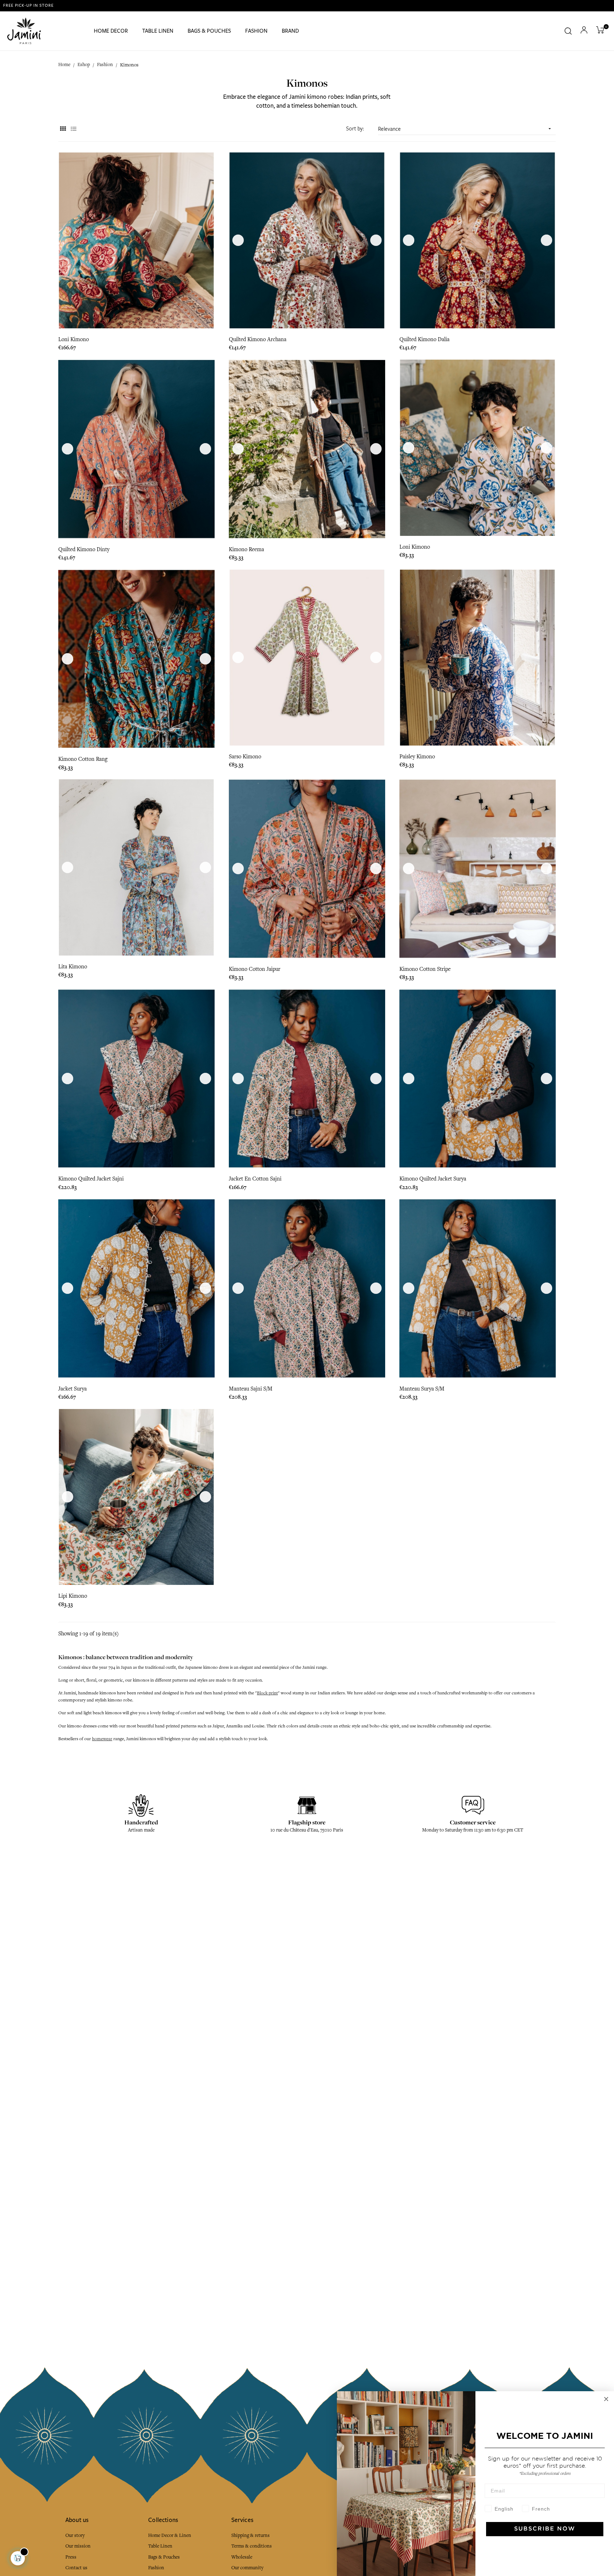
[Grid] (63, 129)
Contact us (76, 2568)
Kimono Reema (246, 549)
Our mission (78, 2546)
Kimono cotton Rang (83, 759)
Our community (247, 2568)
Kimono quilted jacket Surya (433, 1179)
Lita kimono (73, 967)
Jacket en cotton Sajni (255, 1179)
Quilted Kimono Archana (258, 339)
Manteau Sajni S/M (251, 1389)
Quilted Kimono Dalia (424, 339)
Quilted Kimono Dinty (84, 549)
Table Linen (160, 2546)
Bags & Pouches (164, 2557)
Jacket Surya (72, 1389)
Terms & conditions (252, 2546)
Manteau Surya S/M (422, 1389)
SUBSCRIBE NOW (545, 2529)
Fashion (156, 2568)
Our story (75, 2535)
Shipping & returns (251, 2535)
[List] (73, 129)
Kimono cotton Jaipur (255, 969)
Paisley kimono (417, 757)
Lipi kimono (73, 1596)
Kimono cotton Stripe (425, 969)
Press (71, 2557)
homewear (102, 1739)
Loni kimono (415, 547)
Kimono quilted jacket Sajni (91, 1179)
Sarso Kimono (245, 757)
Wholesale (242, 2557)
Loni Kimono (74, 339)
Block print (267, 1693)
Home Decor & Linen (170, 2535)
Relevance (465, 129)
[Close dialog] (606, 2399)
